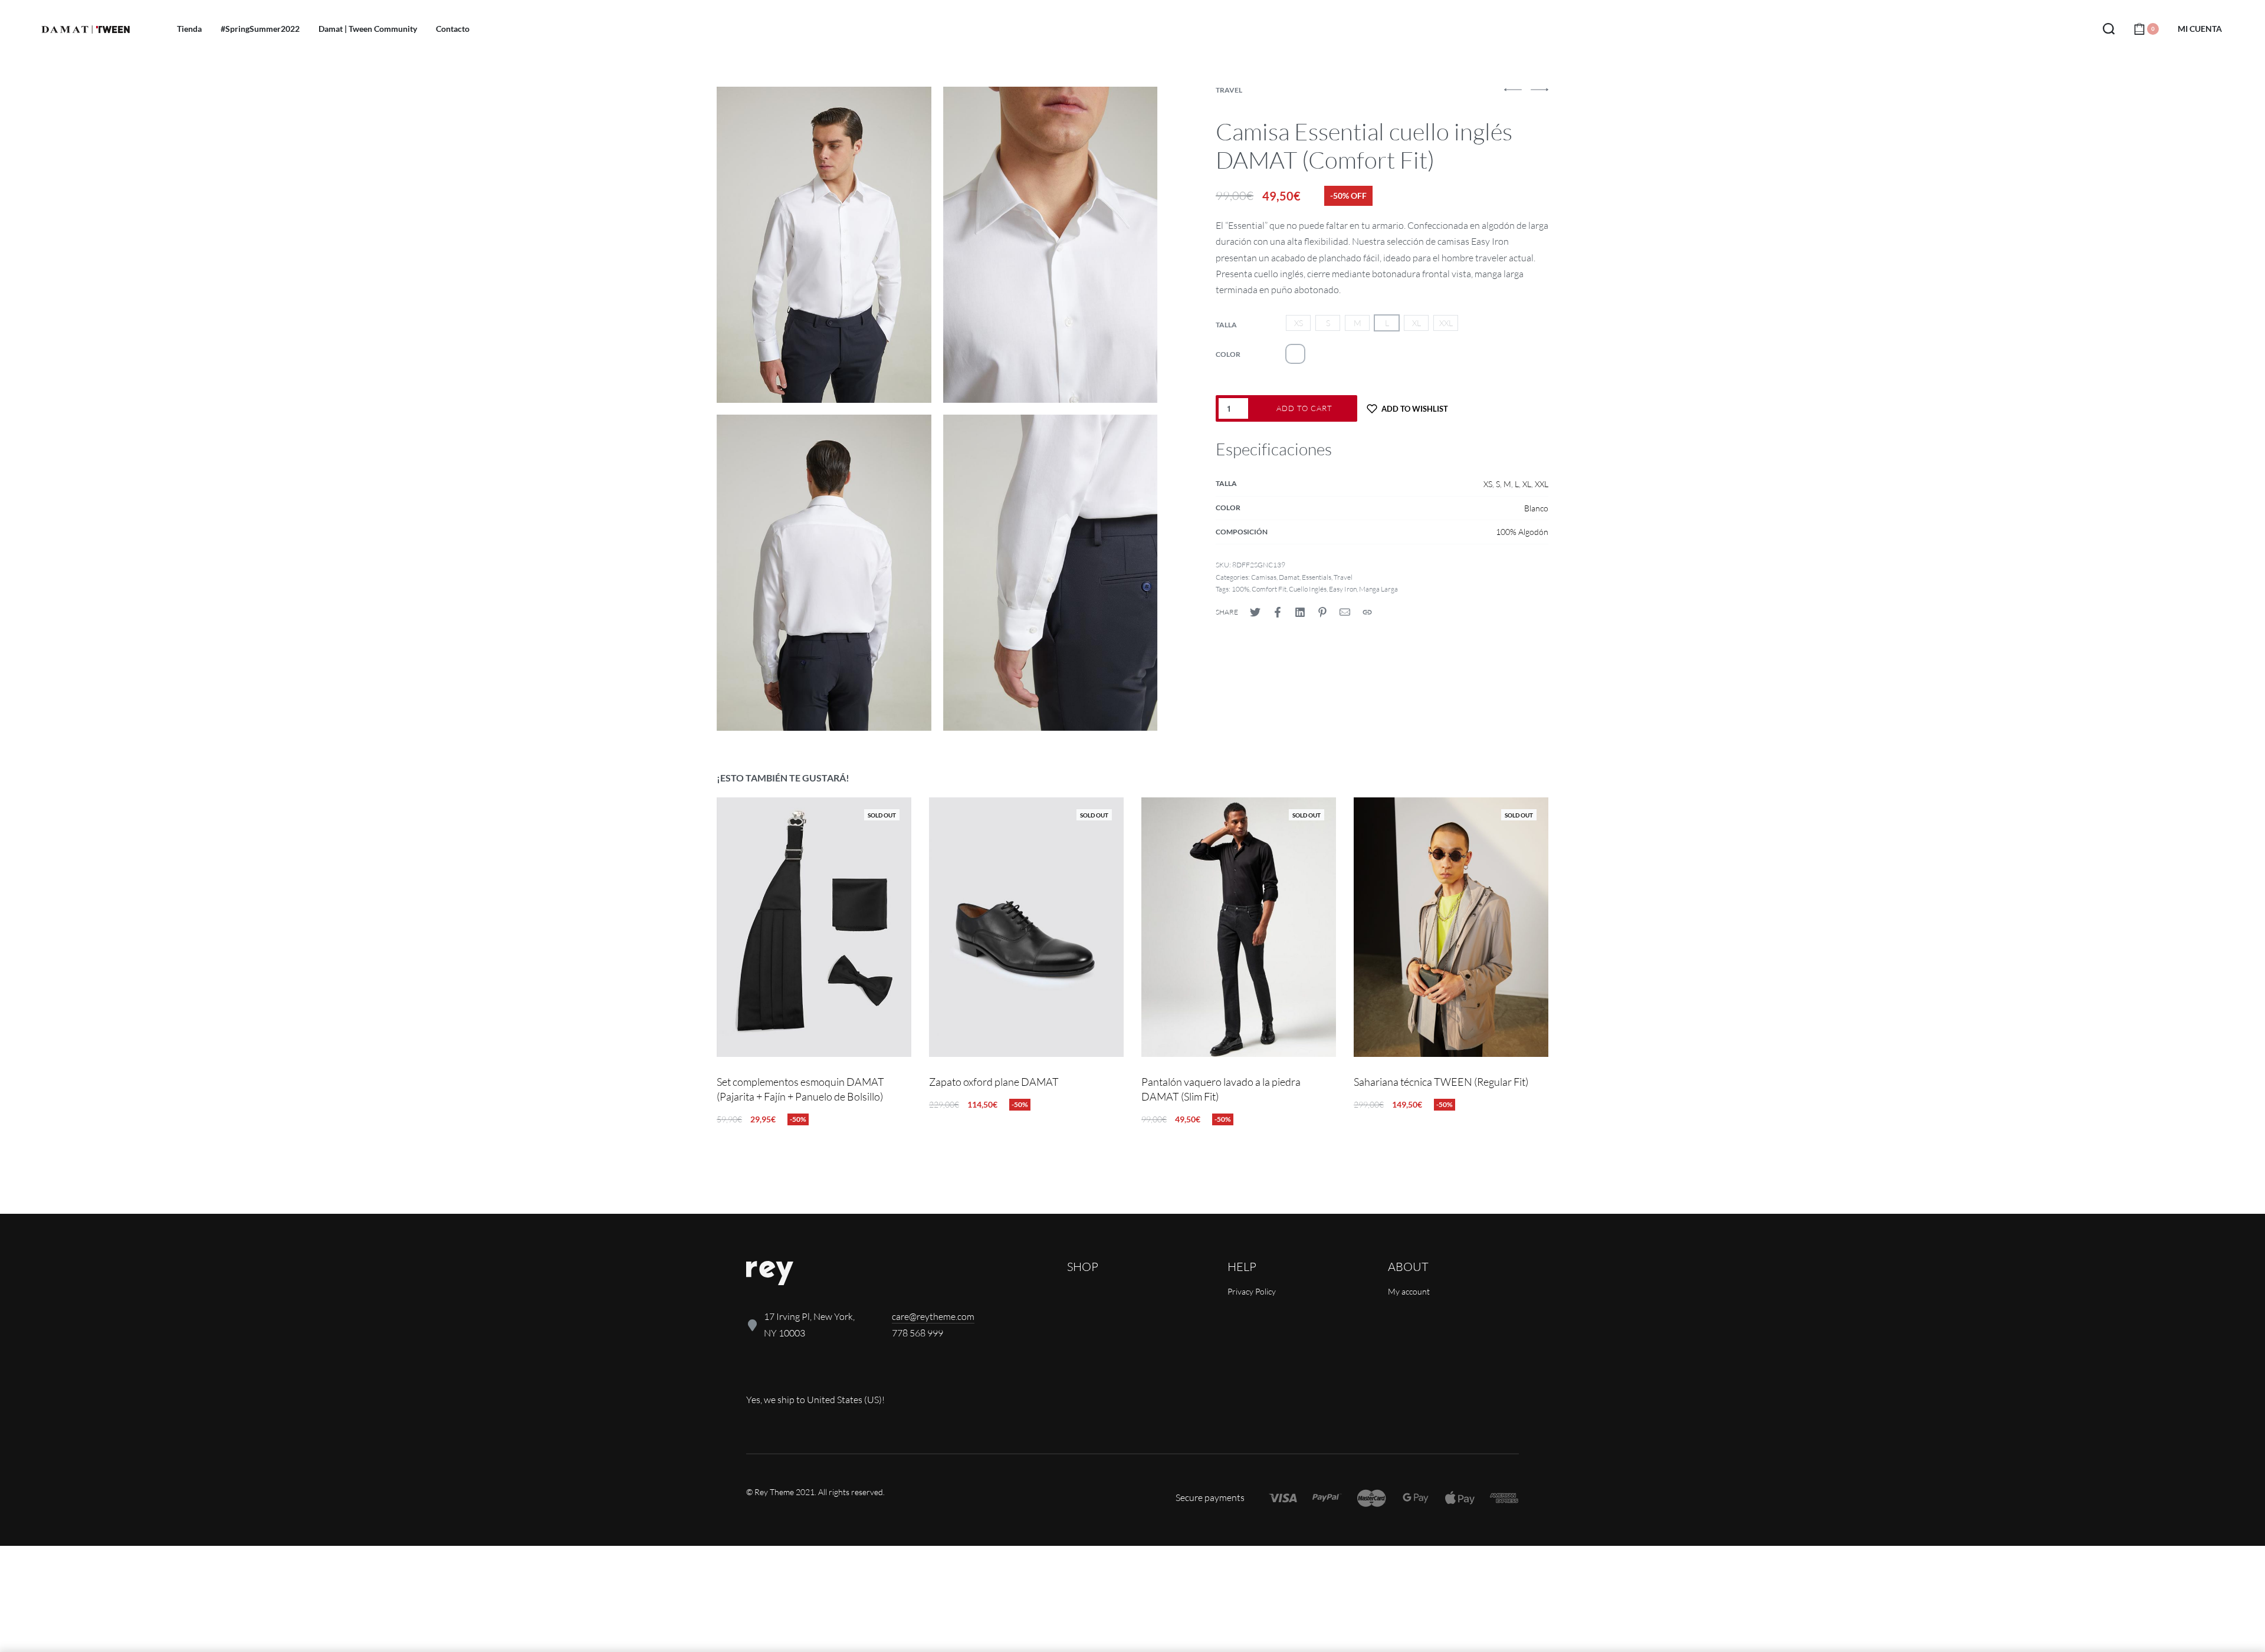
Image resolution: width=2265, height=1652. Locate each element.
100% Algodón (1522, 532)
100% (1240, 589)
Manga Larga (1378, 589)
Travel (1229, 90)
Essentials (1317, 577)
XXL (1542, 484)
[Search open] (2109, 29)
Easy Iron (1343, 589)
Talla (1226, 325)
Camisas (1264, 577)
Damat (1289, 577)
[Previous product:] (1513, 95)
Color (1228, 354)
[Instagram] (795, 1375)
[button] (1513, 90)
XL (1527, 484)
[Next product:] (1539, 95)
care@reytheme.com (933, 1316)
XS (1488, 484)
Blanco (1536, 508)
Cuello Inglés (1308, 589)
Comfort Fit (1269, 589)
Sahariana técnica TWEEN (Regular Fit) (1441, 1082)
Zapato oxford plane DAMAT (994, 1082)
